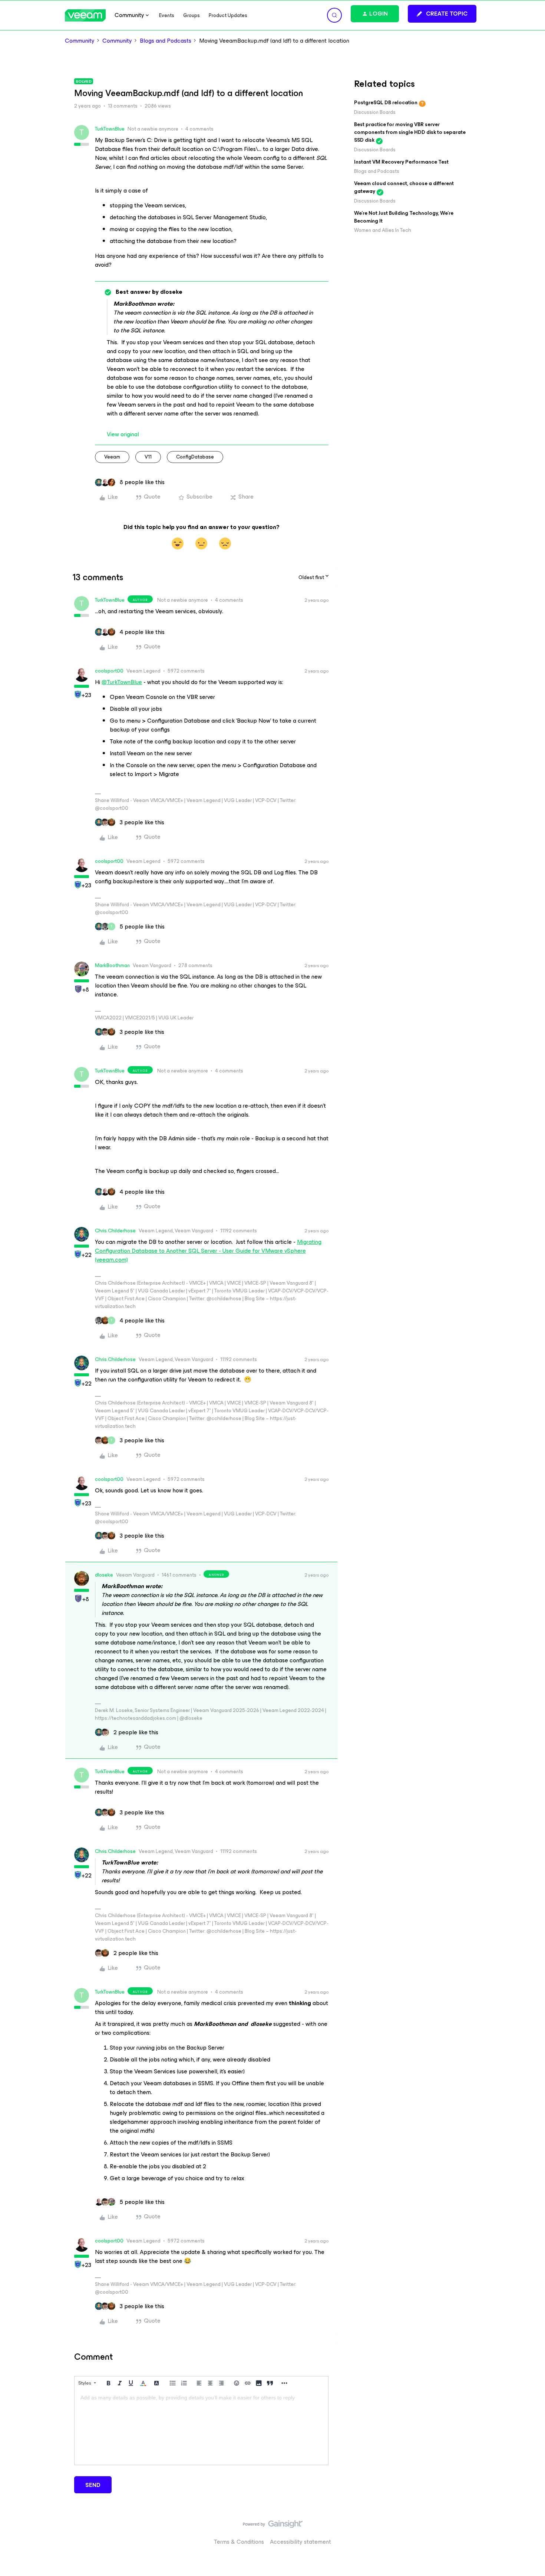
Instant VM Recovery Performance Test (401, 162)
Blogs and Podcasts (166, 41)
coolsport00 (109, 671)
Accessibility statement (300, 2542)
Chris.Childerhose (115, 1231)
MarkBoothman (112, 965)
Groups (191, 15)
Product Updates (228, 15)
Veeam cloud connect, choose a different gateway (404, 187)
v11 (148, 457)
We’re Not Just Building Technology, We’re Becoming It (404, 217)
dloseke (104, 1575)
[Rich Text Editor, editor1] (201, 2428)
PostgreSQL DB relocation (386, 103)
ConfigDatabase (195, 457)
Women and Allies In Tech (383, 230)
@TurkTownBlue (122, 682)
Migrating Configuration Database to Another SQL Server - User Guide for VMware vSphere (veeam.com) (208, 1251)
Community (80, 41)
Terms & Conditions (239, 2542)
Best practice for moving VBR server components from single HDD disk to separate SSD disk (410, 132)
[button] (442, 14)
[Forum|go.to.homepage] (85, 15)
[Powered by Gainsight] (273, 2526)
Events (167, 15)
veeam (112, 457)
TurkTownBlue (110, 129)
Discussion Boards (375, 112)
